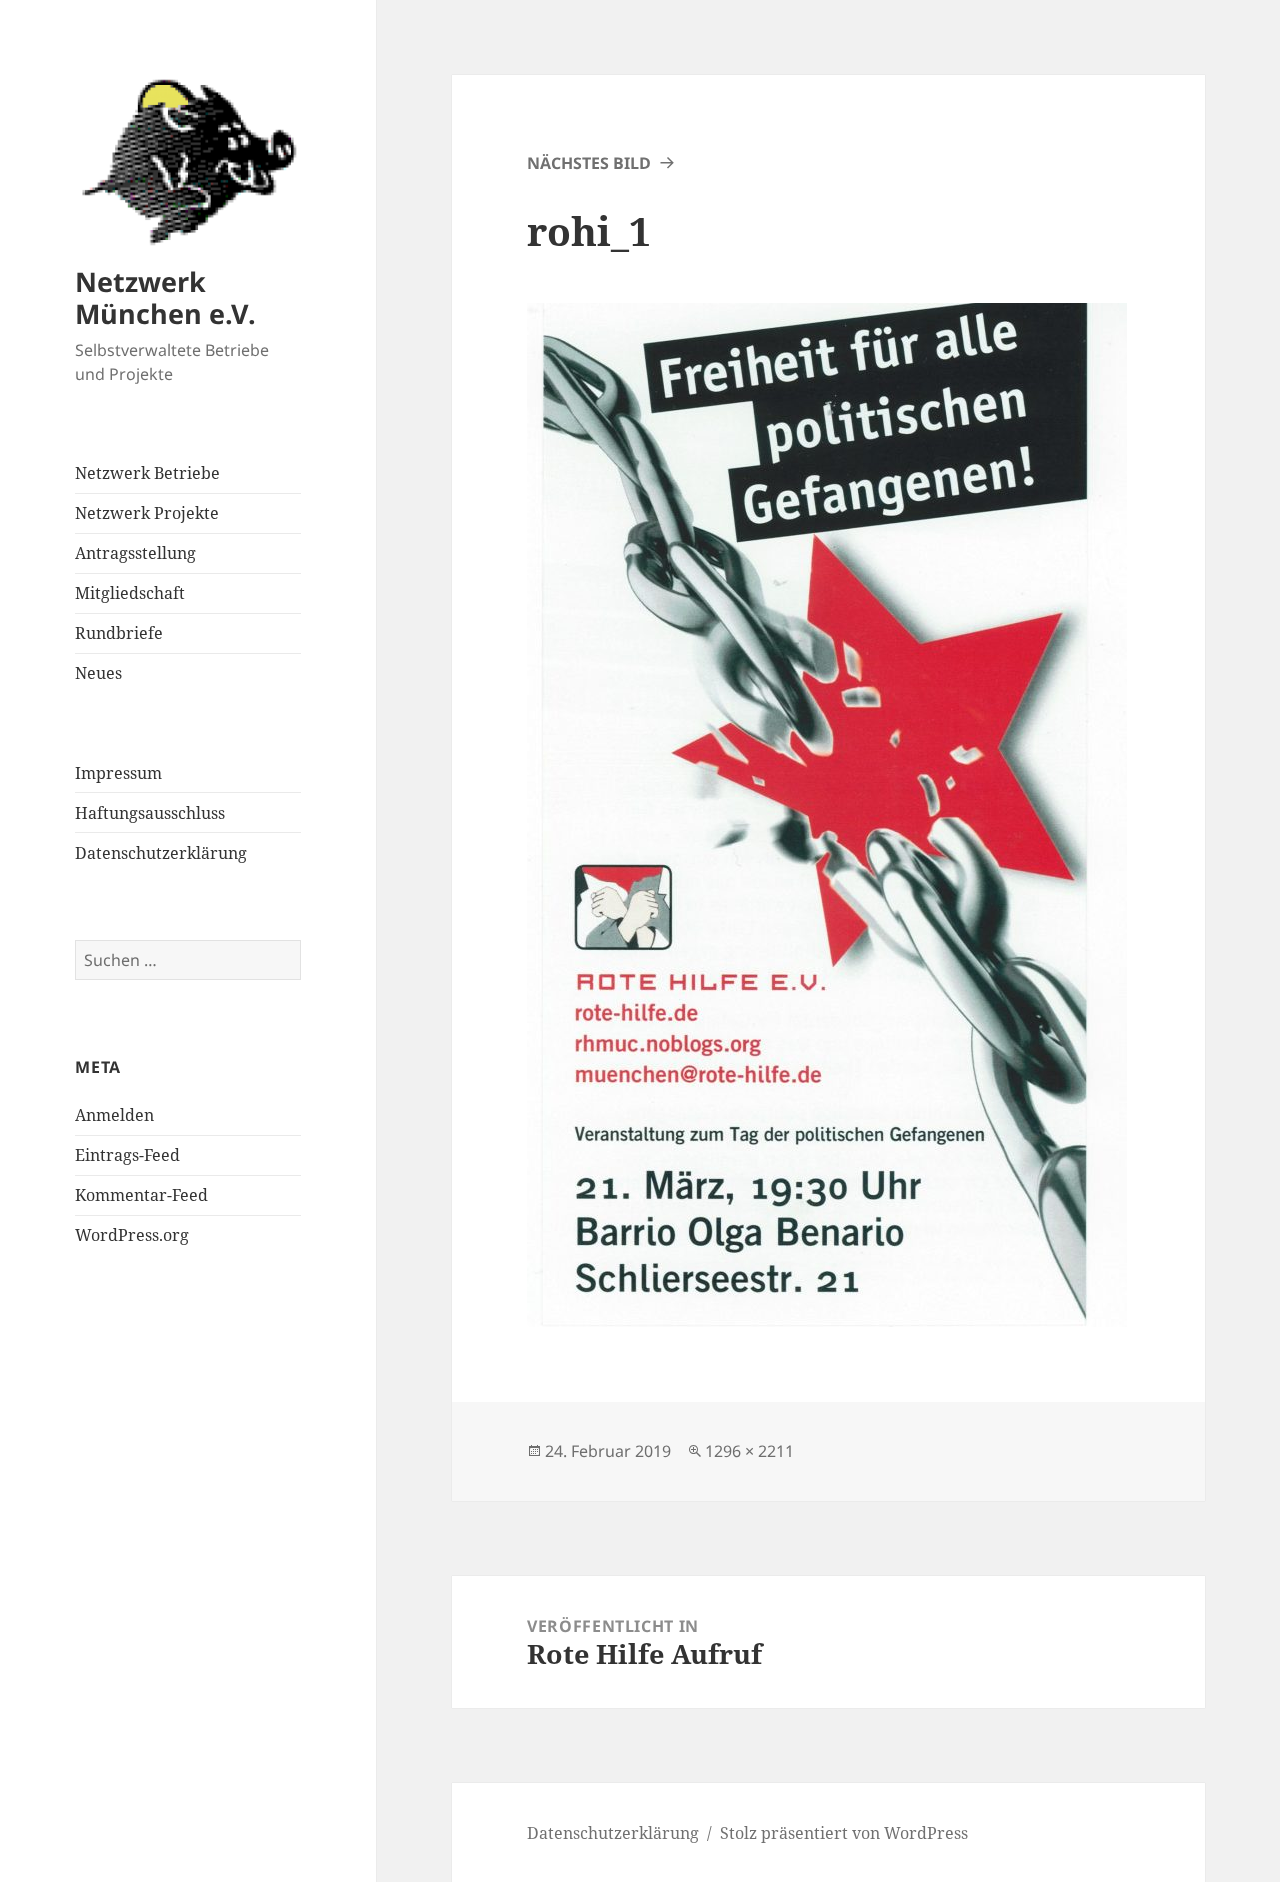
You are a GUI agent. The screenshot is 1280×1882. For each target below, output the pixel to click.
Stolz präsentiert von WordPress (844, 1833)
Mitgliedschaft (130, 593)
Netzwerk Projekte (147, 513)
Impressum (118, 773)
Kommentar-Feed (141, 1195)
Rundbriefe (119, 633)
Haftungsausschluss (150, 813)
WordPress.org (132, 1235)
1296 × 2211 (749, 1451)
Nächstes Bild (589, 163)
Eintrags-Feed (127, 1155)
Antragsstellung (135, 553)
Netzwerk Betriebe (147, 473)
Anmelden (114, 1115)
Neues (98, 673)
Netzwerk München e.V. (165, 297)
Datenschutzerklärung (161, 853)
